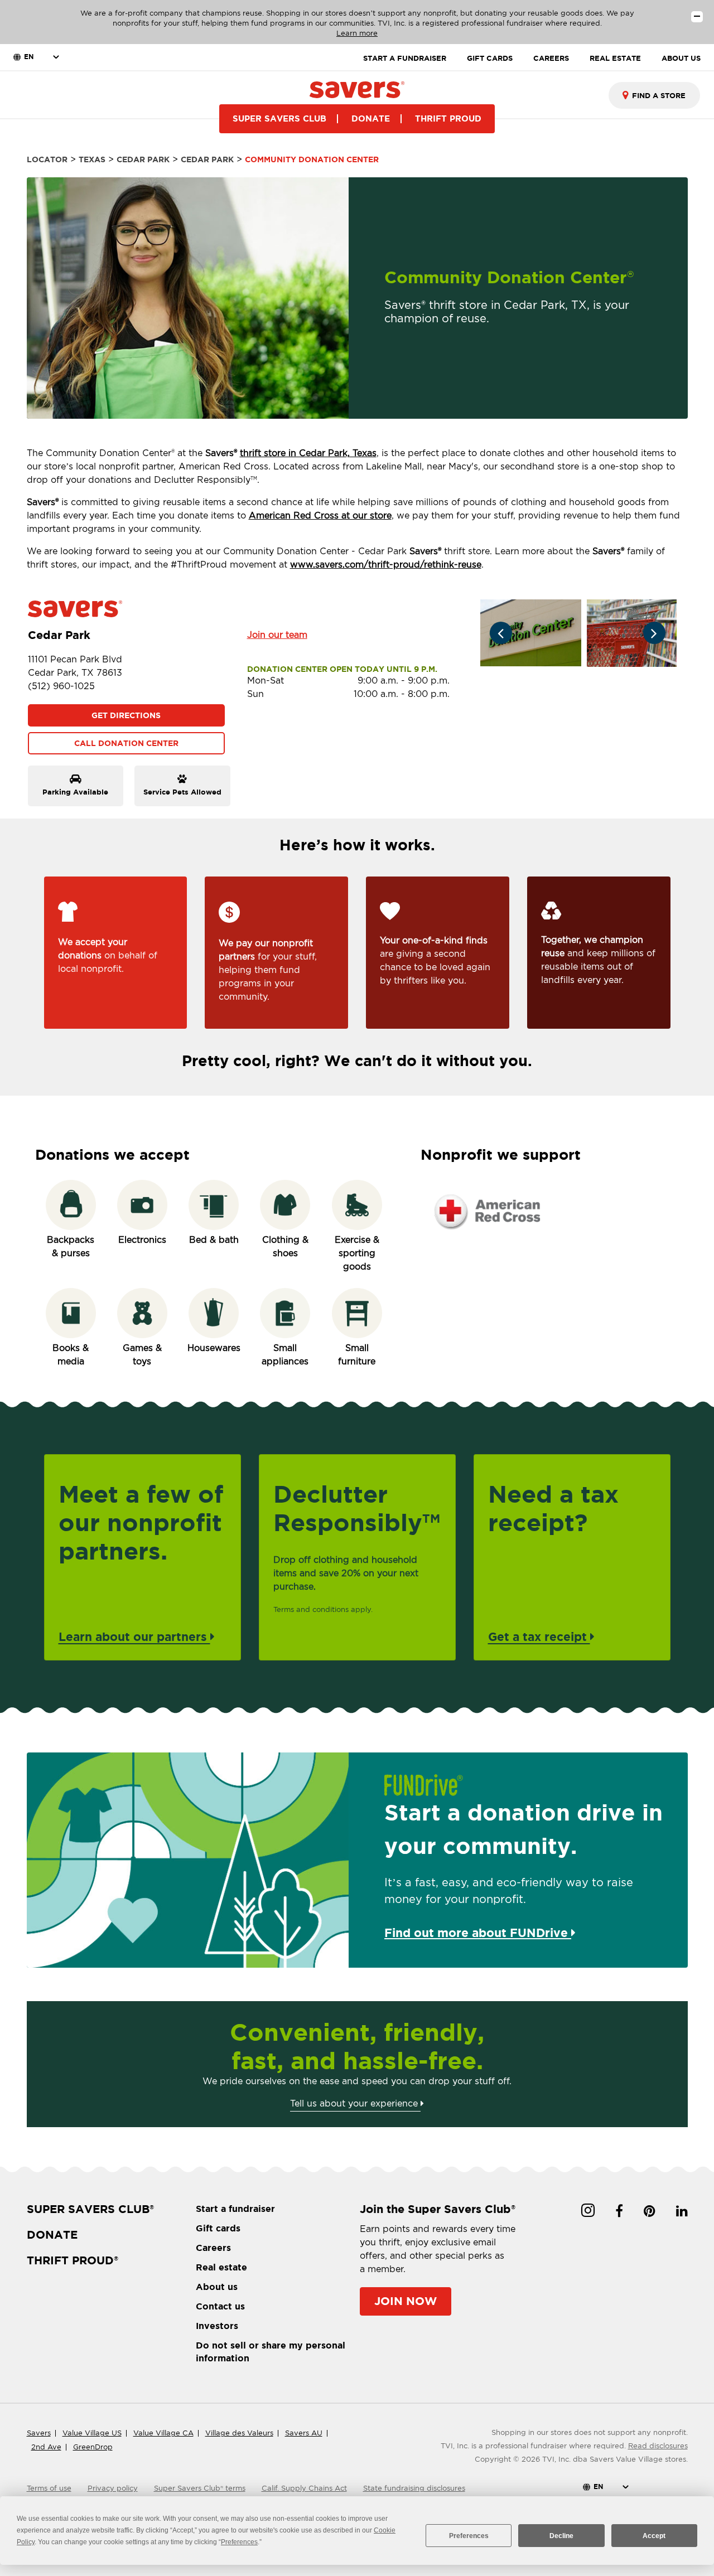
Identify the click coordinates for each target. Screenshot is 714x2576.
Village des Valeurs (239, 2433)
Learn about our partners (134, 1636)
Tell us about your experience (355, 2103)
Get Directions (126, 715)
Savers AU (304, 2433)
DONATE (371, 118)
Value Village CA (163, 2433)
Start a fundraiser (235, 2209)
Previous (501, 633)
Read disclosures (658, 2446)
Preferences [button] (239, 2542)
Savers (39, 2433)
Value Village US (92, 2433)
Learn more (357, 33)
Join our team (277, 635)
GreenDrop (93, 2447)
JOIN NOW (406, 2301)
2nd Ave (46, 2447)
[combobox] (654, 95)
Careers (213, 2248)
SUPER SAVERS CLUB (279, 118)
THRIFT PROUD (448, 118)
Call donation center (126, 743)
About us (217, 2287)
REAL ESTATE (615, 58)
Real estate (221, 2267)
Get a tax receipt (539, 1636)
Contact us (220, 2306)
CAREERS (551, 58)
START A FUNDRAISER (405, 58)
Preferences (469, 2536)
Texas (92, 159)
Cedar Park (143, 159)
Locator (47, 159)
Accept (654, 2536)
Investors (217, 2326)
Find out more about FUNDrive (478, 1933)
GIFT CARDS (490, 58)
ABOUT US (681, 58)
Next (654, 633)
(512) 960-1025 (61, 686)
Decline (561, 2536)
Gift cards (218, 2228)
